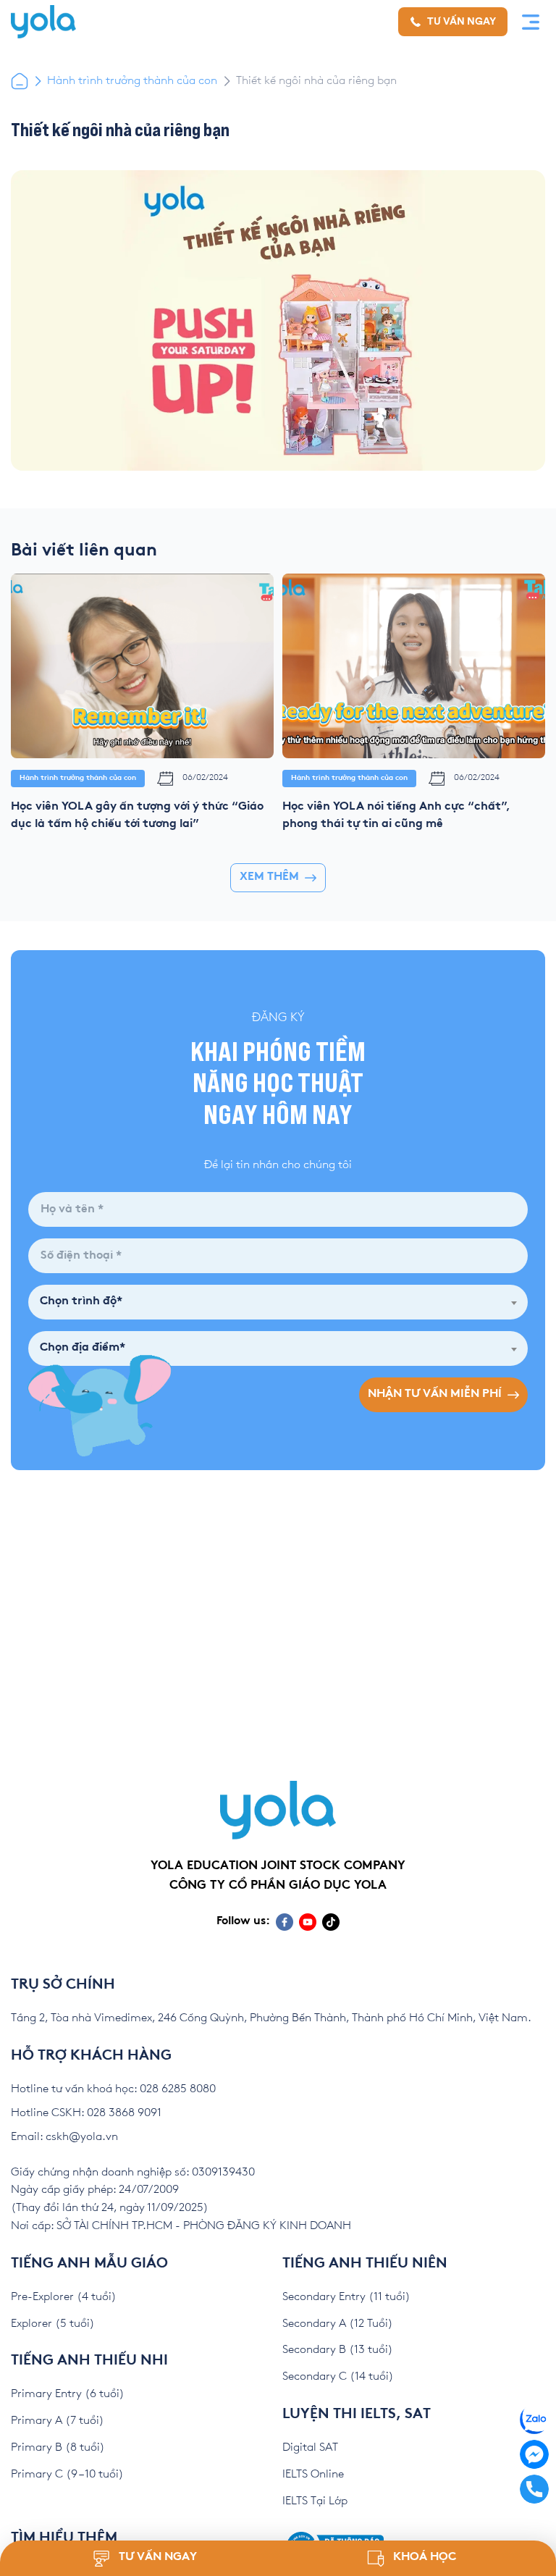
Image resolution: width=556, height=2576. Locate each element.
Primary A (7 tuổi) (58, 2421)
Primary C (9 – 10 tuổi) (67, 2474)
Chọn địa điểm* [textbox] (83, 1348)
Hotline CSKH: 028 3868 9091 (86, 2113)
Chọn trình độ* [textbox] (81, 1302)
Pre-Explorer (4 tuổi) (64, 2297)
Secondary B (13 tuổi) (338, 2350)
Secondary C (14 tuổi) (338, 2376)
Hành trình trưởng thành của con (132, 81)
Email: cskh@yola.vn (64, 2137)
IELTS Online (313, 2474)
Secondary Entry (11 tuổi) (346, 2297)
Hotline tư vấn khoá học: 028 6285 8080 (113, 2089)
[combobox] (278, 1302)
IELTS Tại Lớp (315, 2501)
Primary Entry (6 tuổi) (68, 2394)
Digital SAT (310, 2447)
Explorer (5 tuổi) (53, 2324)
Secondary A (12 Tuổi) (338, 2324)
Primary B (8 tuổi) (58, 2447)
